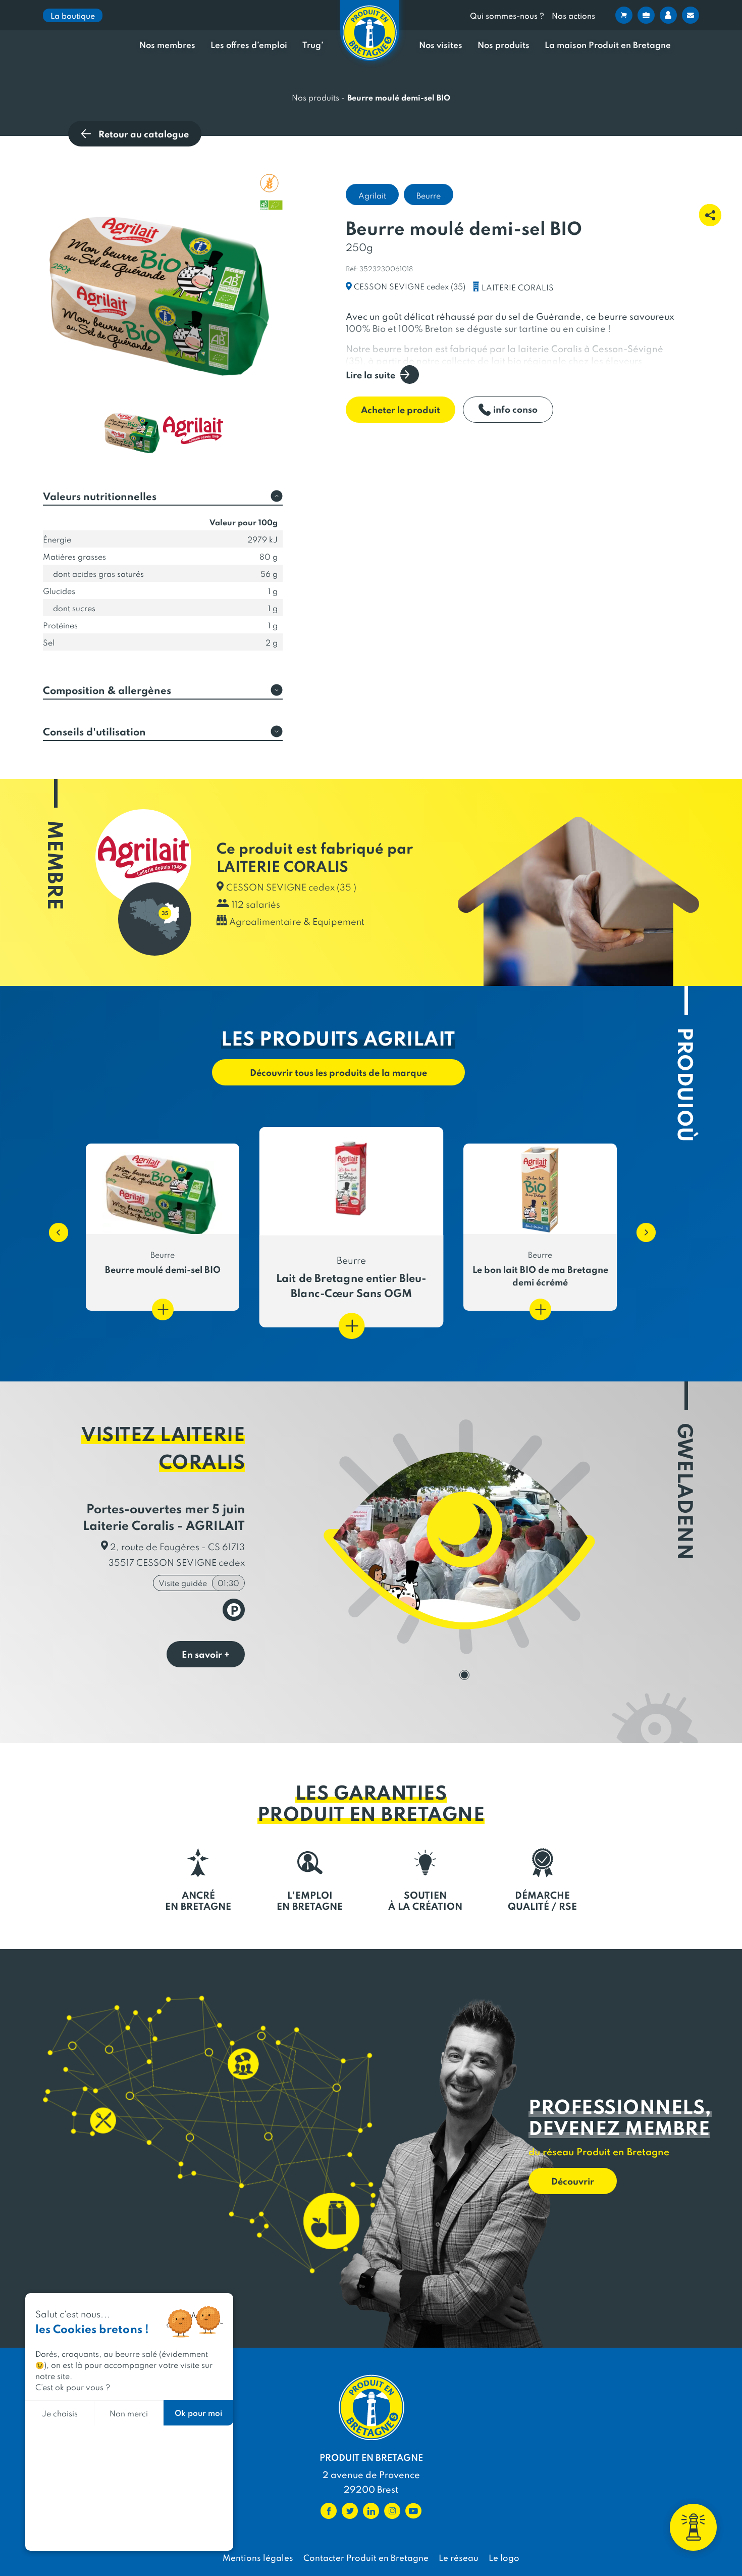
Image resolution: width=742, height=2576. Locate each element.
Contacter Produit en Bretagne (366, 2557)
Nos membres (167, 45)
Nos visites (441, 45)
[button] (54, 1227)
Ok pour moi (198, 2413)
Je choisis (60, 2413)
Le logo (504, 2557)
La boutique (73, 15)
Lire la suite (370, 375)
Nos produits (503, 45)
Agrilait (372, 195)
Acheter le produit (401, 409)
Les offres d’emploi (249, 45)
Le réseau (459, 2557)
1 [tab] (464, 1675)
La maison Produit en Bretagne (608, 45)
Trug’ (313, 45)
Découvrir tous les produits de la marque (338, 1072)
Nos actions (573, 15)
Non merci (129, 2413)
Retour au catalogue (144, 134)
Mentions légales (258, 2557)
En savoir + (206, 1654)
